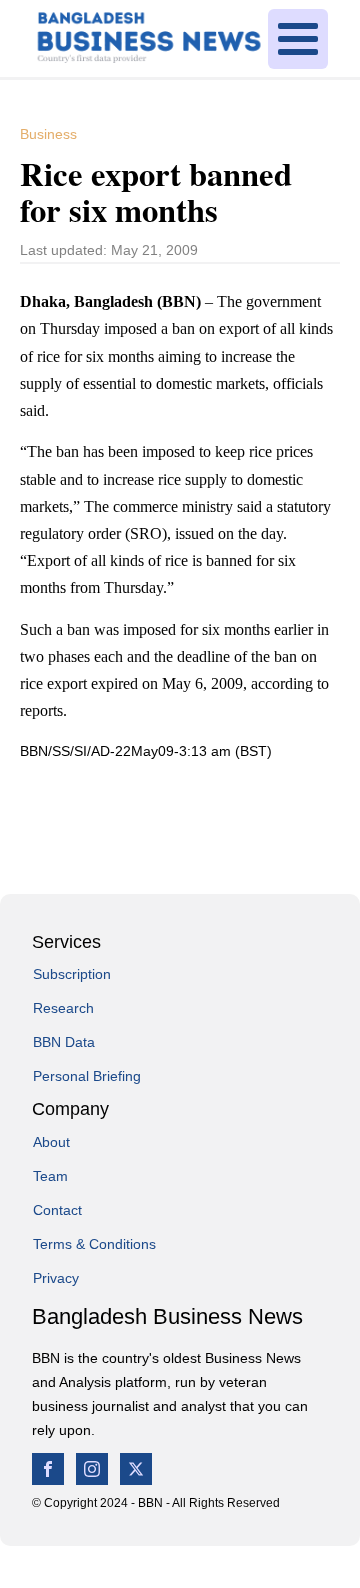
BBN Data (64, 1042)
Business (48, 134)
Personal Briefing (87, 1076)
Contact (57, 1210)
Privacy (56, 1278)
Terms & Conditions (94, 1244)
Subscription (72, 974)
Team (50, 1176)
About (51, 1142)
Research (63, 1008)
